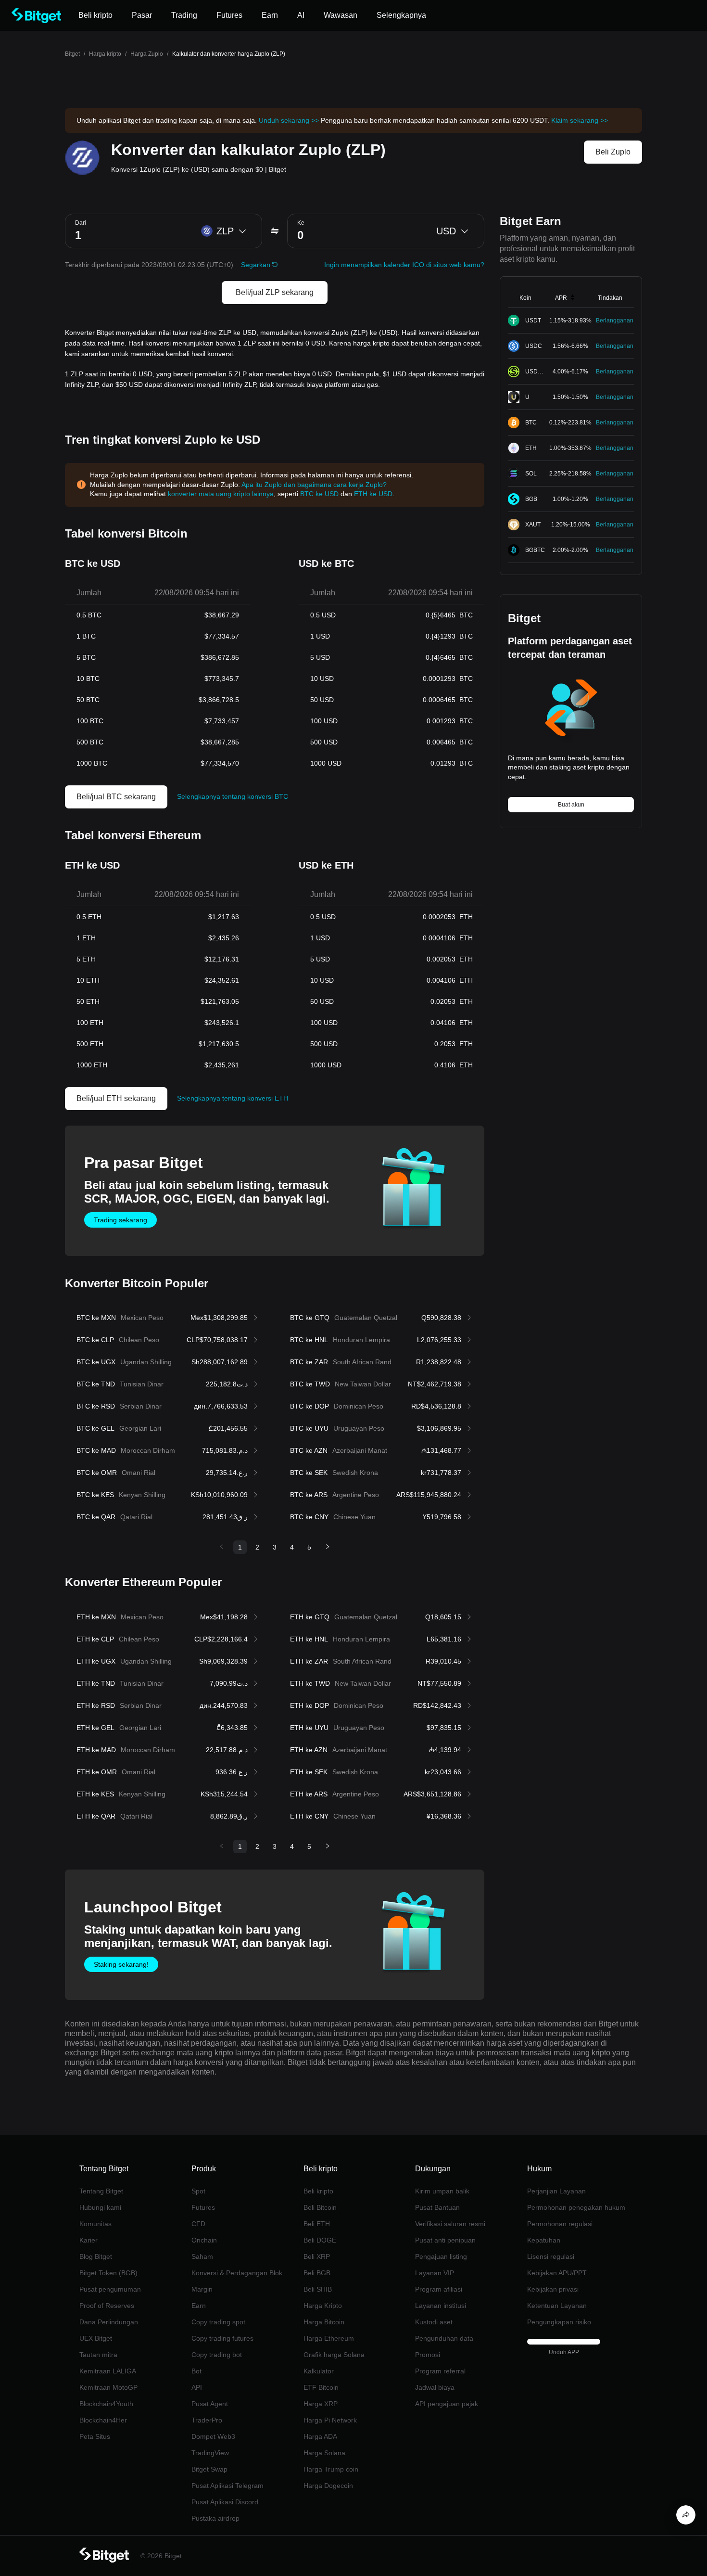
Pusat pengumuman (110, 2289)
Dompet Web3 (213, 2436)
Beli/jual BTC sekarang (116, 797)
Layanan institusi (441, 2306)
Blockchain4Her (103, 2420)
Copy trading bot (217, 2355)
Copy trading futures (222, 2338)
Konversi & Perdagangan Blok (237, 2273)
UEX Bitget (96, 2338)
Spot (198, 2191)
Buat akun (571, 805)
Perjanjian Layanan (556, 2191)
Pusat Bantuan (437, 2207)
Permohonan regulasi (560, 2224)
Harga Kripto (323, 2306)
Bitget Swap (209, 2469)
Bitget (72, 54)
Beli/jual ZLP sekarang (275, 292)
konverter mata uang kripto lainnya (221, 494)
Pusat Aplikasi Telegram (227, 2486)
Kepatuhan (544, 2240)
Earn (199, 2306)
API (197, 2387)
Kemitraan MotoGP (108, 2387)
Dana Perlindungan (109, 2322)
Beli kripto (318, 2191)
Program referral (440, 2371)
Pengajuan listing (441, 2256)
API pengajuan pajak (447, 2404)
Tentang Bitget (101, 2191)
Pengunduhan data (444, 2338)
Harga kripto (105, 54)
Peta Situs (95, 2436)
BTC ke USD (319, 494)
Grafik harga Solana (334, 2355)
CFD (198, 2224)
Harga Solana (324, 2453)
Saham (202, 2256)
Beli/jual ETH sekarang (116, 1098)
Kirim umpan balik (442, 2191)
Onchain (204, 2240)
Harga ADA (320, 2436)
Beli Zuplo (613, 152)
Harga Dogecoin (328, 2486)
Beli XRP (317, 2256)
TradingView (210, 2453)
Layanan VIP (435, 2273)
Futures (203, 2207)
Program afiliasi (439, 2289)
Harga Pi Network (330, 2420)
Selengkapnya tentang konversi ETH (233, 1098)
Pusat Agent (210, 2404)
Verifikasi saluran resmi (450, 2224)
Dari (81, 223)
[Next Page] (328, 1547)
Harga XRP (321, 2404)
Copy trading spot (218, 2322)
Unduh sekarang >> (289, 120)
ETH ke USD (373, 494)
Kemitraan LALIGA (108, 2371)
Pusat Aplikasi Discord (225, 2502)
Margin (202, 2289)
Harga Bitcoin (324, 2322)
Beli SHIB (318, 2289)
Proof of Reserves (107, 2306)
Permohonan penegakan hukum (576, 2207)
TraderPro (207, 2420)
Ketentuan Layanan (557, 2306)
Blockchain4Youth (106, 2404)
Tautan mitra (98, 2355)
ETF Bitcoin (321, 2387)
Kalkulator (319, 2371)
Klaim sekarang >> (580, 120)
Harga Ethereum (329, 2338)
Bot (196, 2371)
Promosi (428, 2355)
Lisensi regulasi (551, 2256)
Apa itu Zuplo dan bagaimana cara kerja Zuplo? (314, 485)
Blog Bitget (96, 2256)
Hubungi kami (100, 2207)
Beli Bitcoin (320, 2207)
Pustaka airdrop (215, 2518)
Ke (301, 223)
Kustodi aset (434, 2322)
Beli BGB (317, 2273)
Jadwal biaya (435, 2387)
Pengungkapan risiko (559, 2322)
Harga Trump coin (331, 2469)
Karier (88, 2240)
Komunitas (95, 2224)
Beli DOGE (320, 2240)
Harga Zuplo (147, 54)
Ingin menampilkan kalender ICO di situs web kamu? (404, 265)
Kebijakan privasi (553, 2289)
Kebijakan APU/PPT (557, 2273)
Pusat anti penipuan (445, 2240)
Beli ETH (317, 2224)
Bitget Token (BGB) (108, 2273)
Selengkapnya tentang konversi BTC (233, 796)
